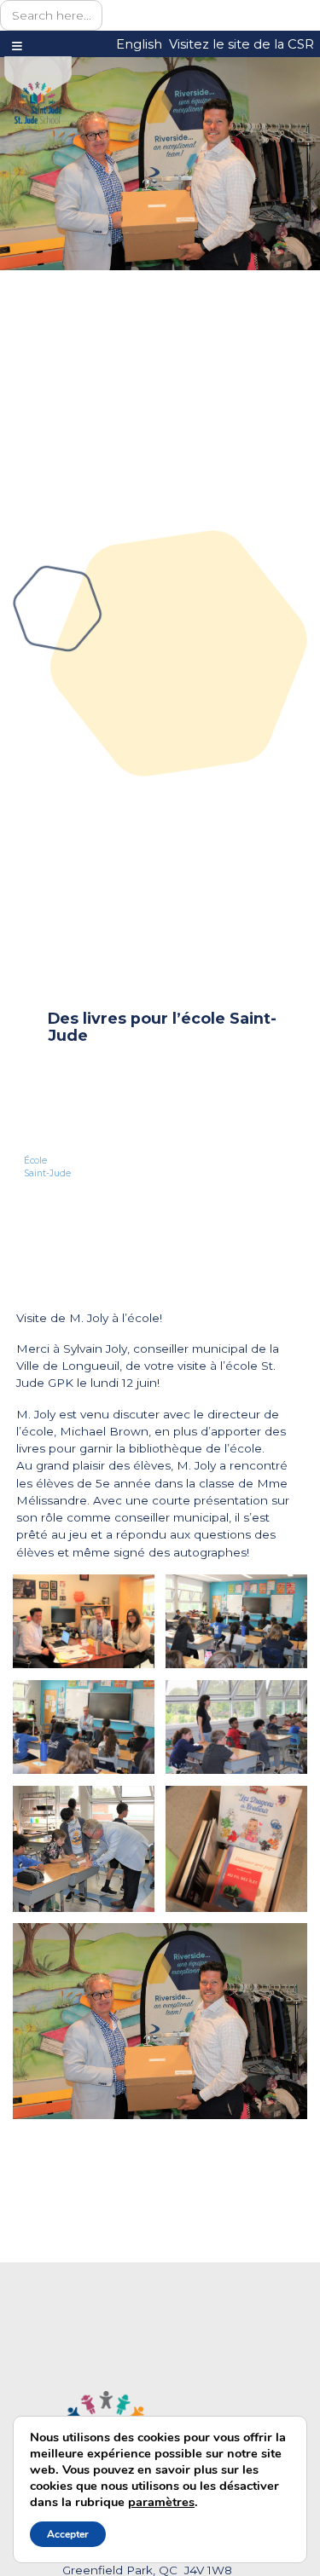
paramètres (161, 2502)
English (139, 44)
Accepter (68, 2534)
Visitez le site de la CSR (241, 44)
